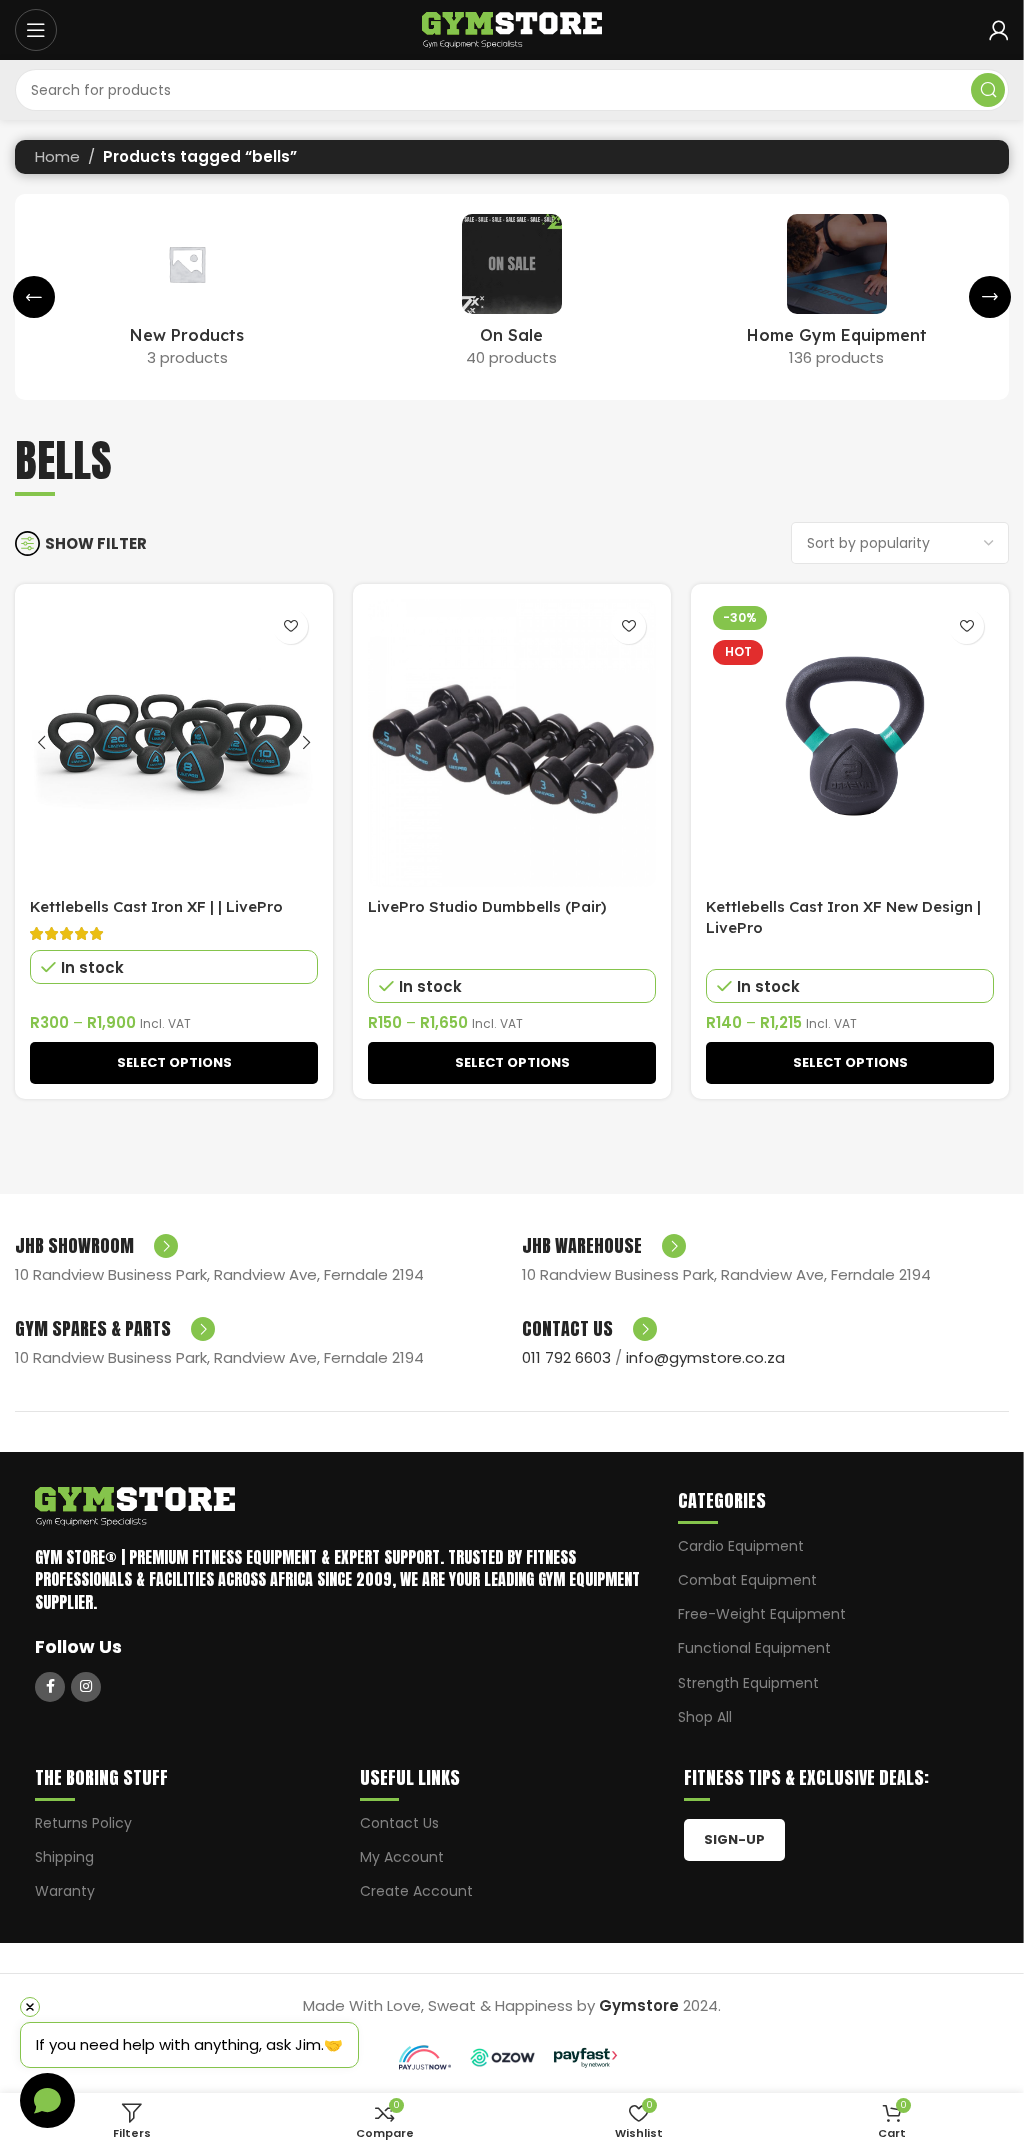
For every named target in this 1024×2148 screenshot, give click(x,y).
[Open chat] (47, 2100)
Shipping (64, 1857)
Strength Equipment (748, 1683)
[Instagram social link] (86, 1687)
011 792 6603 (566, 1357)
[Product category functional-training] (836, 297)
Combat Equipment (747, 1580)
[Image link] (135, 1505)
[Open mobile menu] (36, 30)
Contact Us (399, 1823)
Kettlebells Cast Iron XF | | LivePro (156, 906)
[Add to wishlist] (290, 626)
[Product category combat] (512, 297)
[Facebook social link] (50, 1687)
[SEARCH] (988, 90)
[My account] (999, 30)
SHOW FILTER (96, 543)
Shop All (705, 1717)
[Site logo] (512, 28)
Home (57, 156)
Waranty (65, 1891)
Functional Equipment (754, 1648)
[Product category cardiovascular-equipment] (187, 297)
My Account (402, 1857)
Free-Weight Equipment (762, 1614)
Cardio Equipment (741, 1546)
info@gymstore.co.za (705, 1357)
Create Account (416, 1891)
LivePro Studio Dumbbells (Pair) (487, 906)
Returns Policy (83, 1823)
